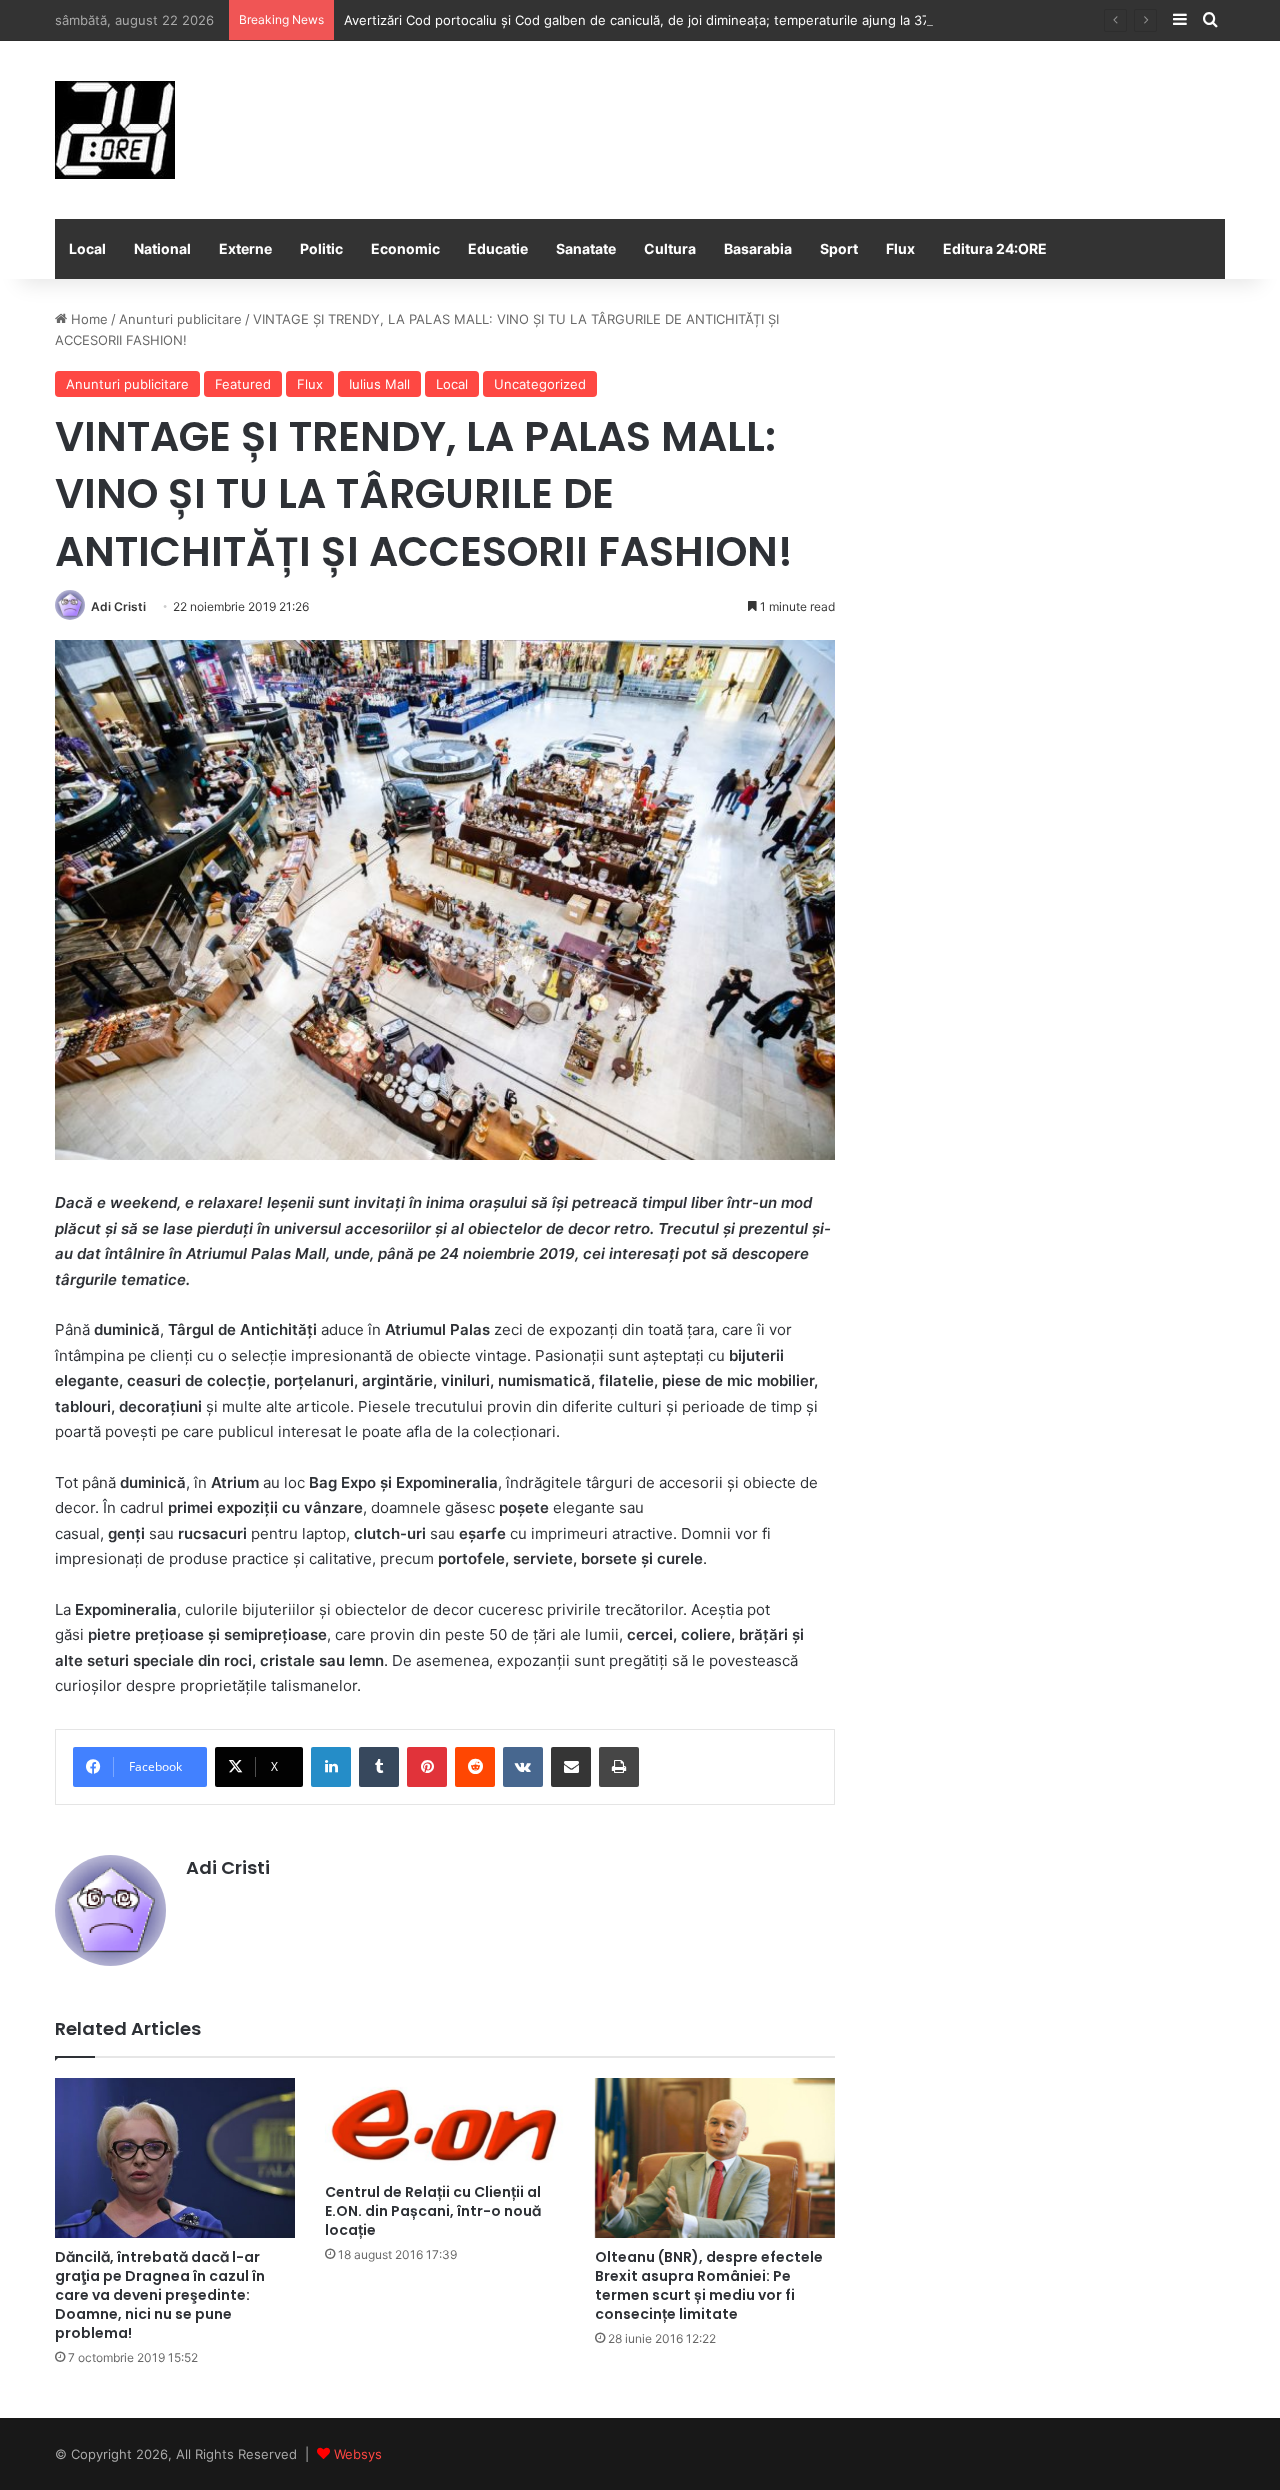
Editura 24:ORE (995, 248)
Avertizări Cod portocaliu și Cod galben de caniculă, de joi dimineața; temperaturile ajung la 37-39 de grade (677, 20)
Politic (321, 248)
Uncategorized (540, 384)
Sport (839, 248)
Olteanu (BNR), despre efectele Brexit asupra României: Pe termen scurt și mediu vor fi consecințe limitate (709, 2285)
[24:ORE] (115, 130)
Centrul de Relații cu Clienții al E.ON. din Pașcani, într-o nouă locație (433, 2211)
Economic (405, 248)
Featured (243, 384)
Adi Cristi (118, 606)
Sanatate (586, 248)
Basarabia (758, 248)
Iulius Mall (379, 384)
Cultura (670, 248)
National (162, 248)
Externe (245, 248)
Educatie (498, 248)
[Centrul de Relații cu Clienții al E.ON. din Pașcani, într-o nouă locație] (445, 2125)
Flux (900, 248)
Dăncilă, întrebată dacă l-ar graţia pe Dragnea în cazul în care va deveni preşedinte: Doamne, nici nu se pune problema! (160, 2295)
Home (87, 319)
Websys (358, 2454)
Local (87, 248)
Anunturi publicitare (180, 319)
